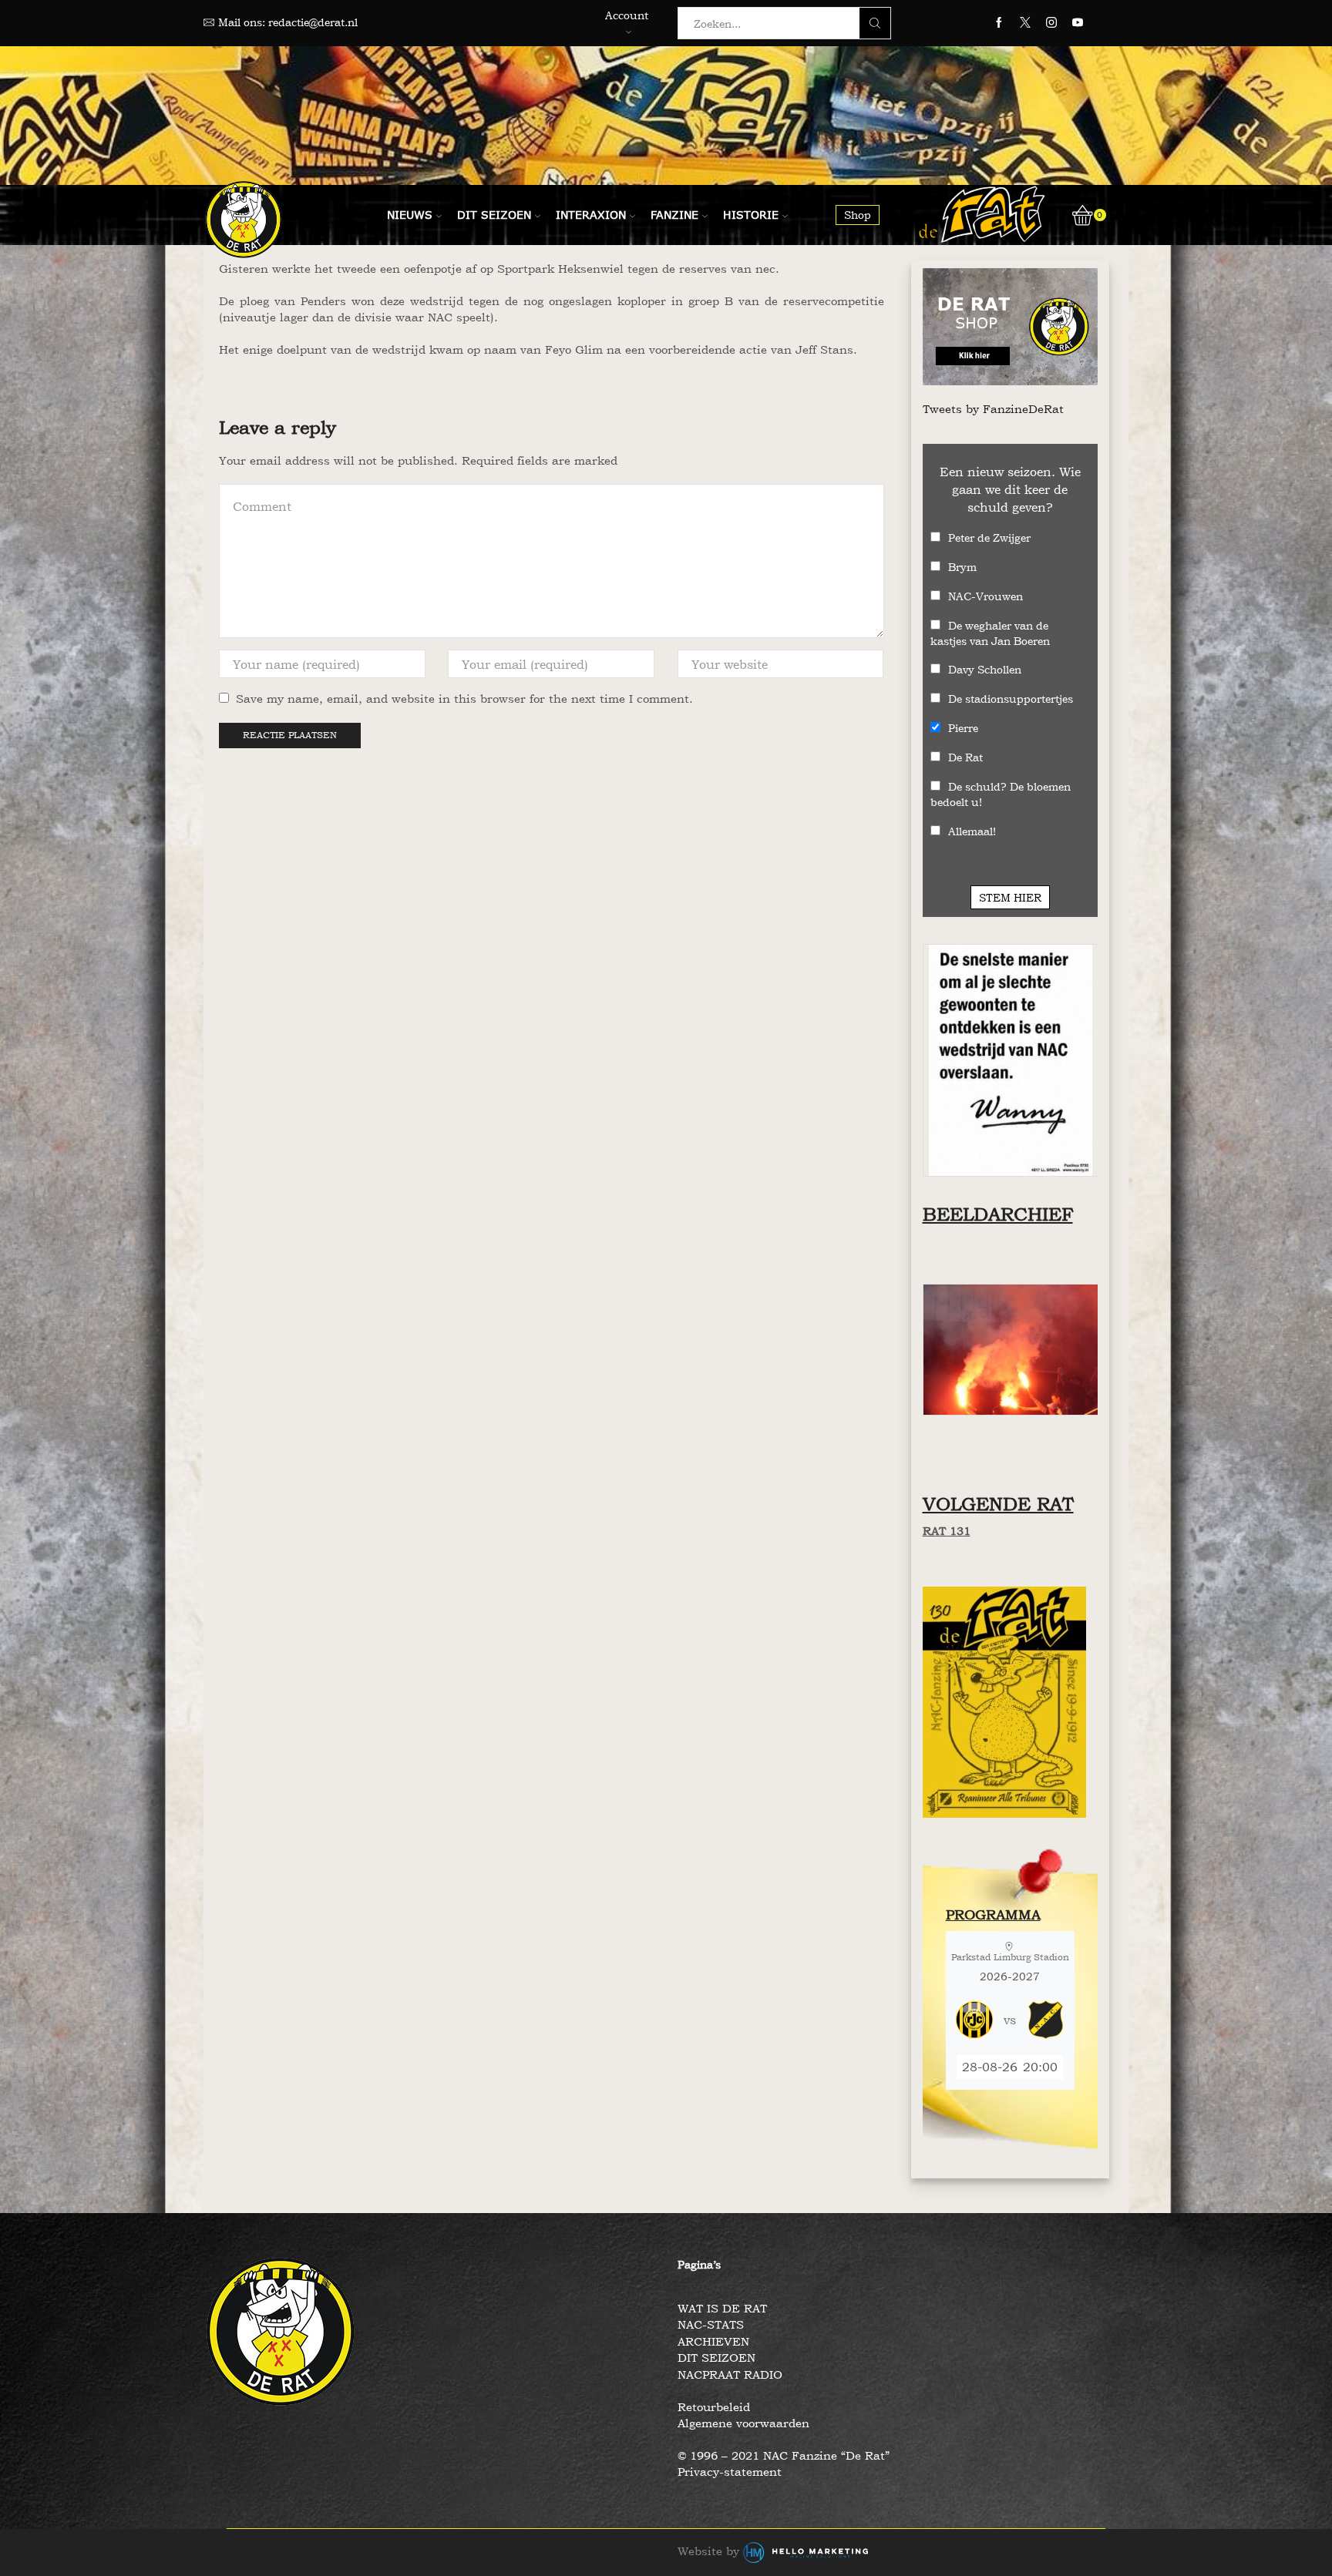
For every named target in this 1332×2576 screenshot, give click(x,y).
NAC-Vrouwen (986, 596)
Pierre (963, 728)
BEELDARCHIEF (998, 1214)
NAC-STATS (711, 2324)
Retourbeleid (714, 2407)
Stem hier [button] (1010, 897)
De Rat (965, 757)
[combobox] (773, 23)
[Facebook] (999, 23)
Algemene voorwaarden (743, 2423)
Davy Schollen (985, 669)
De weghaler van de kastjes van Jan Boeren (990, 633)
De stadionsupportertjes (1011, 699)
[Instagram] (1051, 23)
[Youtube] (1078, 23)
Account (627, 15)
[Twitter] (1025, 23)
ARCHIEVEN (713, 2341)
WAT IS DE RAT (722, 2308)
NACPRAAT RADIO (730, 2374)
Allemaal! (972, 831)
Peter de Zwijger (989, 537)
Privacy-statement (730, 2472)
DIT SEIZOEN (716, 2358)
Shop (858, 215)
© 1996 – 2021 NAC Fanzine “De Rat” (784, 2455)
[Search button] (875, 23)
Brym (962, 567)
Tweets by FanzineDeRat (993, 409)
